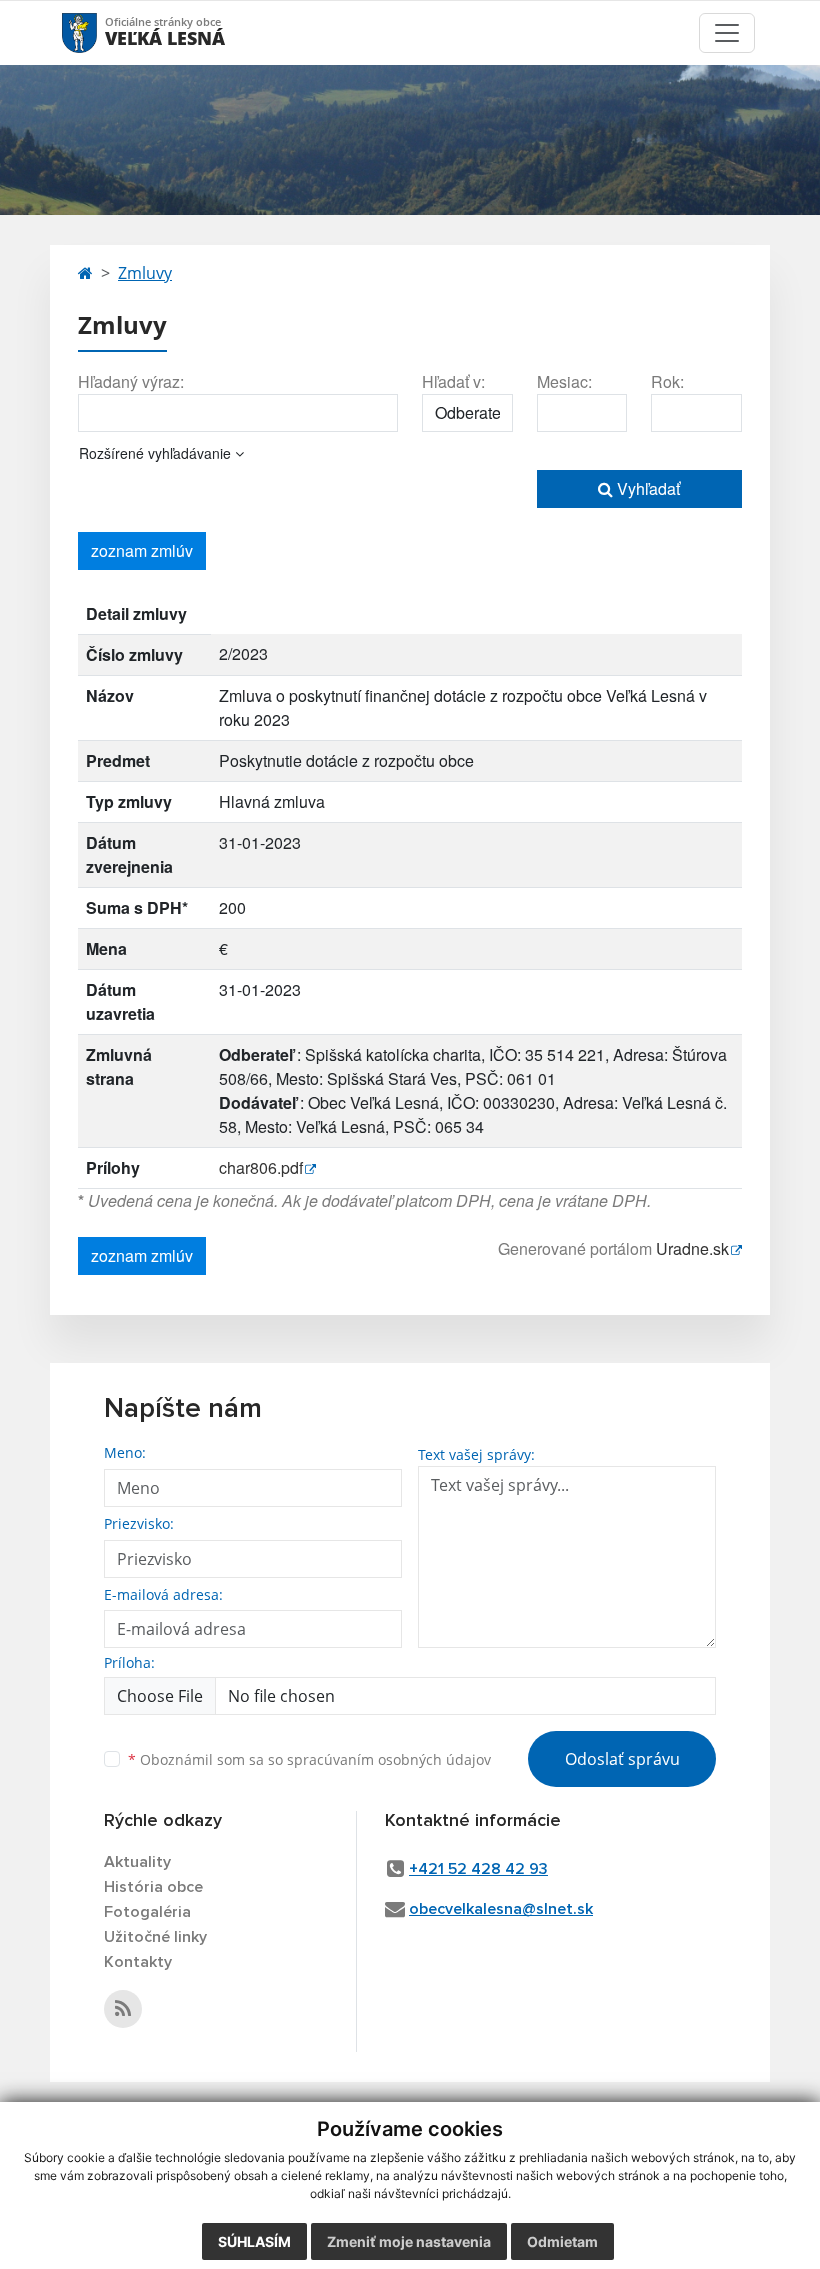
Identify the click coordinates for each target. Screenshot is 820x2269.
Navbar (98, 32)
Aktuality (137, 1862)
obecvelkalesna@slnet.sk (501, 1909)
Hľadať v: (453, 381)
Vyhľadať (646, 488)
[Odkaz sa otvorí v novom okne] (123, 2009)
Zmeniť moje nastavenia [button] (409, 2241)
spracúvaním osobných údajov (389, 1759)
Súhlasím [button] (254, 2241)
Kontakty (138, 1962)
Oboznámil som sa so (309, 1759)
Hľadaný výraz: (131, 381)
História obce (153, 1887)
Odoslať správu (622, 1759)
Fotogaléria (147, 1912)
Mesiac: (564, 381)
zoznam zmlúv (142, 550)
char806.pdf (261, 1167)
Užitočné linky (155, 1937)
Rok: (667, 381)
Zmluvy (145, 273)
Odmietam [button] (562, 2241)
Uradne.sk (692, 1248)
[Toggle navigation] (727, 33)
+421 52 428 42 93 (478, 1869)
